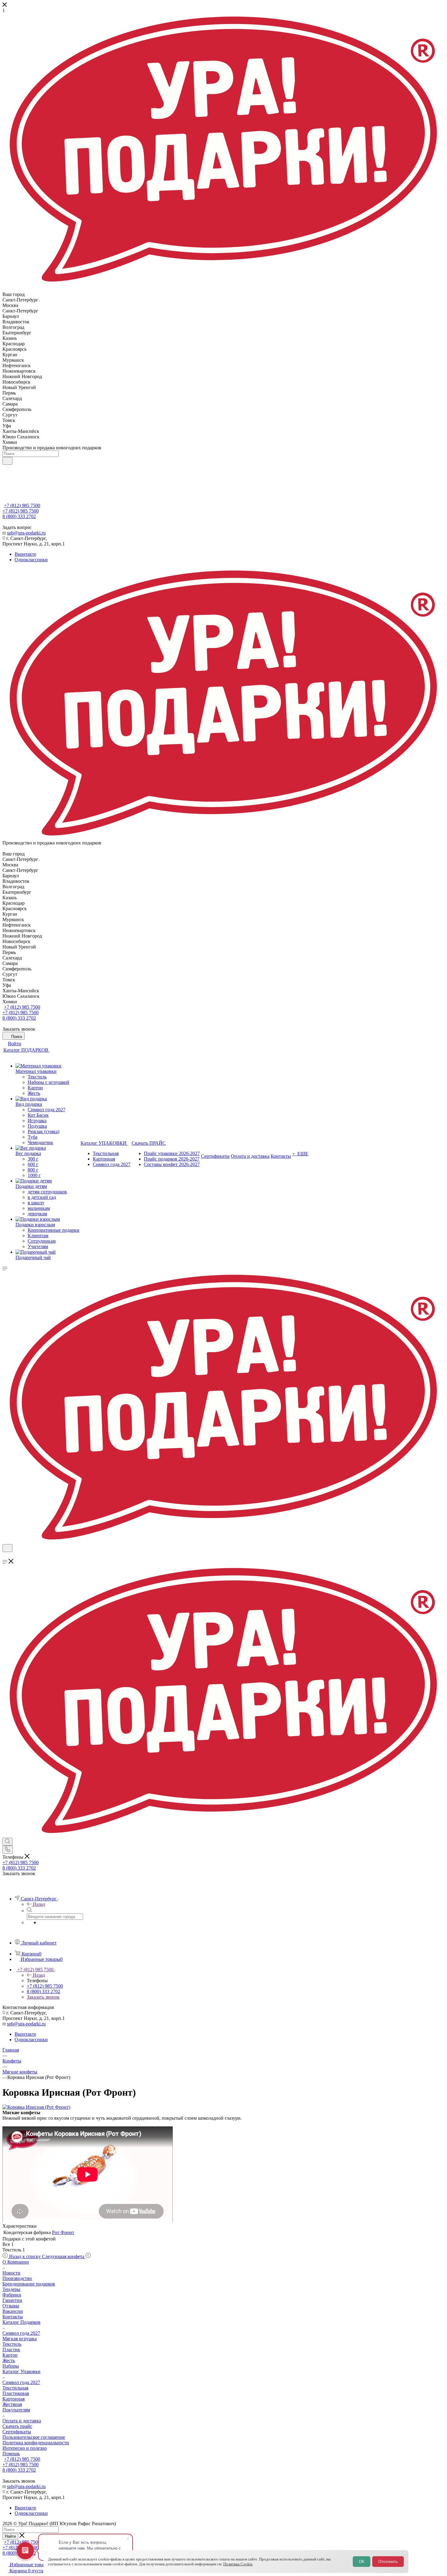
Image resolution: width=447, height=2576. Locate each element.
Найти (10, 2536)
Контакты (13, 2317)
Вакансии (13, 2311)
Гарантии (12, 2300)
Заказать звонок (43, 1997)
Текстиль (12, 2344)
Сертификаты (17, 2432)
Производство (17, 2278)
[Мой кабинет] (5, 1556)
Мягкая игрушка (20, 2339)
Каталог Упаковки (21, 2371)
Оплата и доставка (22, 2421)
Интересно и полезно (25, 2448)
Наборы (11, 2366)
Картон (10, 2355)
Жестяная (12, 2404)
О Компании (16, 2262)
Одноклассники (31, 560)
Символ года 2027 (21, 2333)
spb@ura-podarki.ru (26, 533)
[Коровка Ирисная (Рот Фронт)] (36, 2107)
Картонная (14, 2399)
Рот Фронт (63, 2232)
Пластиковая (16, 2393)
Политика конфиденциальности (36, 2443)
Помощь (11, 2454)
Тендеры (11, 2289)
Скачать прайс (17, 2426)
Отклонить (388, 2562)
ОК (362, 2562)
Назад (39, 1904)
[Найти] (7, 461)
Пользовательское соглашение (34, 2437)
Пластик (11, 2350)
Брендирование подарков (29, 2284)
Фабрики (12, 2295)
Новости (11, 2273)
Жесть (9, 2360)
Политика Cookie (238, 2564)
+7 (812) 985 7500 (22, 505)
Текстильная (15, 2388)
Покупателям (16, 2410)
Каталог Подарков (21, 2322)
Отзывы (11, 2306)
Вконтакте (25, 554)
